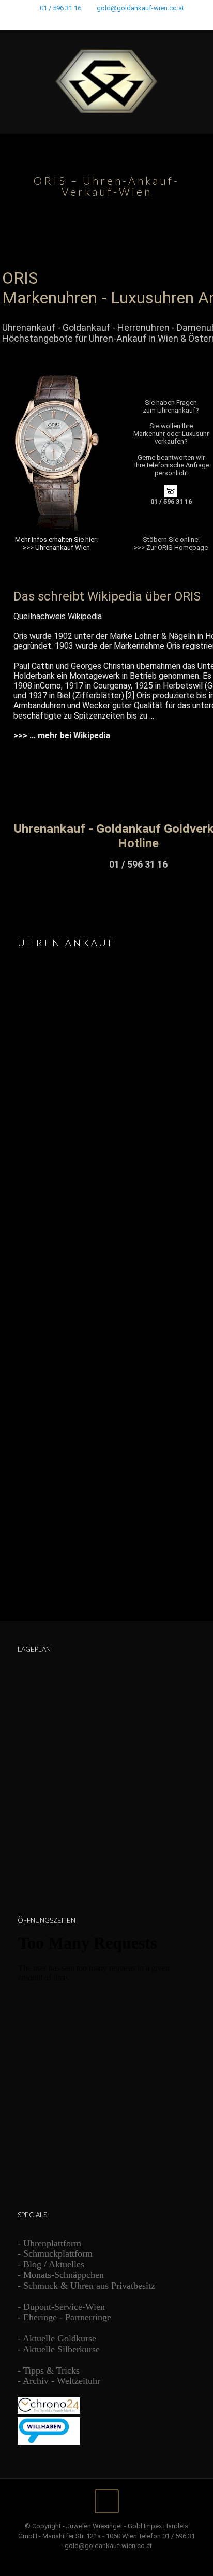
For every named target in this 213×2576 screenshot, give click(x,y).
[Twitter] (100, 21)
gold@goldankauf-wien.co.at (140, 8)
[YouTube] (113, 21)
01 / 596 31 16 (60, 8)
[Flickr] (127, 21)
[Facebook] (87, 21)
